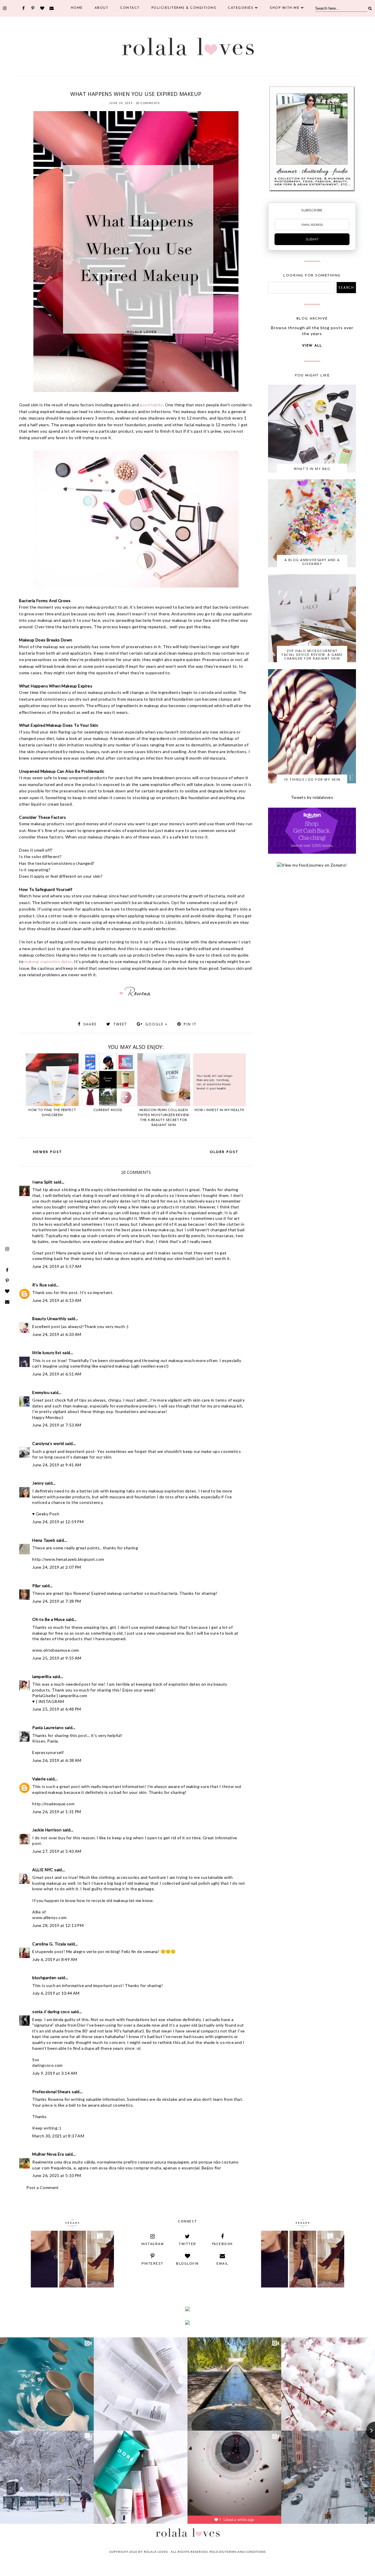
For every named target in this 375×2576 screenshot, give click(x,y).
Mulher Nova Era (48, 2154)
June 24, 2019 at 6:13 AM (57, 1300)
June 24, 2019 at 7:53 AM (57, 1425)
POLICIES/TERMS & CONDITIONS (184, 8)
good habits (151, 405)
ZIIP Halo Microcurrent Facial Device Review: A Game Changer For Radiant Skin (312, 654)
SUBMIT (312, 239)
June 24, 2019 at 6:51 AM (57, 1374)
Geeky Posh (47, 1514)
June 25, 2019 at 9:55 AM (57, 1658)
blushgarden (44, 1978)
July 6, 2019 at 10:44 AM (56, 1993)
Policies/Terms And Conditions (238, 2552)
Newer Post (48, 1152)
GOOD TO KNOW (126, 86)
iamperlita (42, 1676)
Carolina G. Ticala (49, 1944)
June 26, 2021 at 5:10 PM (57, 2175)
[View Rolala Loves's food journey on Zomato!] (312, 865)
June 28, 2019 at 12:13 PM (58, 1925)
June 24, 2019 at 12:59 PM (58, 1522)
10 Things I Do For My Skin (312, 779)
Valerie (39, 1779)
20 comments (148, 103)
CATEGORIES (241, 8)
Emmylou (41, 1392)
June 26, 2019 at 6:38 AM (57, 1760)
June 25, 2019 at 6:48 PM (57, 1709)
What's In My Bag (312, 469)
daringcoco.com (47, 2065)
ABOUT (102, 8)
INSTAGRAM (51, 1701)
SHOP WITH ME (285, 8)
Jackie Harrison (47, 1830)
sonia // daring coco (51, 2012)
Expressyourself (48, 1752)
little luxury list (47, 1352)
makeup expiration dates (48, 961)
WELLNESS (181, 86)
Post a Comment (43, 2187)
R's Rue (40, 1285)
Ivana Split (42, 1182)
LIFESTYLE (148, 86)
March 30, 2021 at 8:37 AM (58, 2136)
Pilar (36, 1586)
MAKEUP (165, 86)
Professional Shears (52, 2092)
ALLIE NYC (43, 1870)
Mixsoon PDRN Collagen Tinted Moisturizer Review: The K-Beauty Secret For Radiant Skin (164, 1118)
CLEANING (103, 86)
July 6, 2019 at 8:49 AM (55, 1959)
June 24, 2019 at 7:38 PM (57, 1601)
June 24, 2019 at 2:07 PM (57, 1567)
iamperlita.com (73, 1695)
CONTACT (130, 8)
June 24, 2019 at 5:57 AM (57, 1266)
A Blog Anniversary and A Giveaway (312, 562)
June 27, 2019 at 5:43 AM (57, 1851)
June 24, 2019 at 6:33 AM (57, 1334)
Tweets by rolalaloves (312, 797)
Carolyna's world (48, 1443)
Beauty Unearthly (49, 1318)
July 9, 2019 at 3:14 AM (55, 2073)
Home (77, 8)
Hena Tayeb (44, 1540)
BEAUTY (88, 86)
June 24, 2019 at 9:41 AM (57, 1465)
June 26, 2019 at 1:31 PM (57, 1812)
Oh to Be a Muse (48, 1619)
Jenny (38, 1483)
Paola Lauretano (48, 1727)
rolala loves (156, 2552)
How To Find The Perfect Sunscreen (52, 1113)
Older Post (224, 1152)
